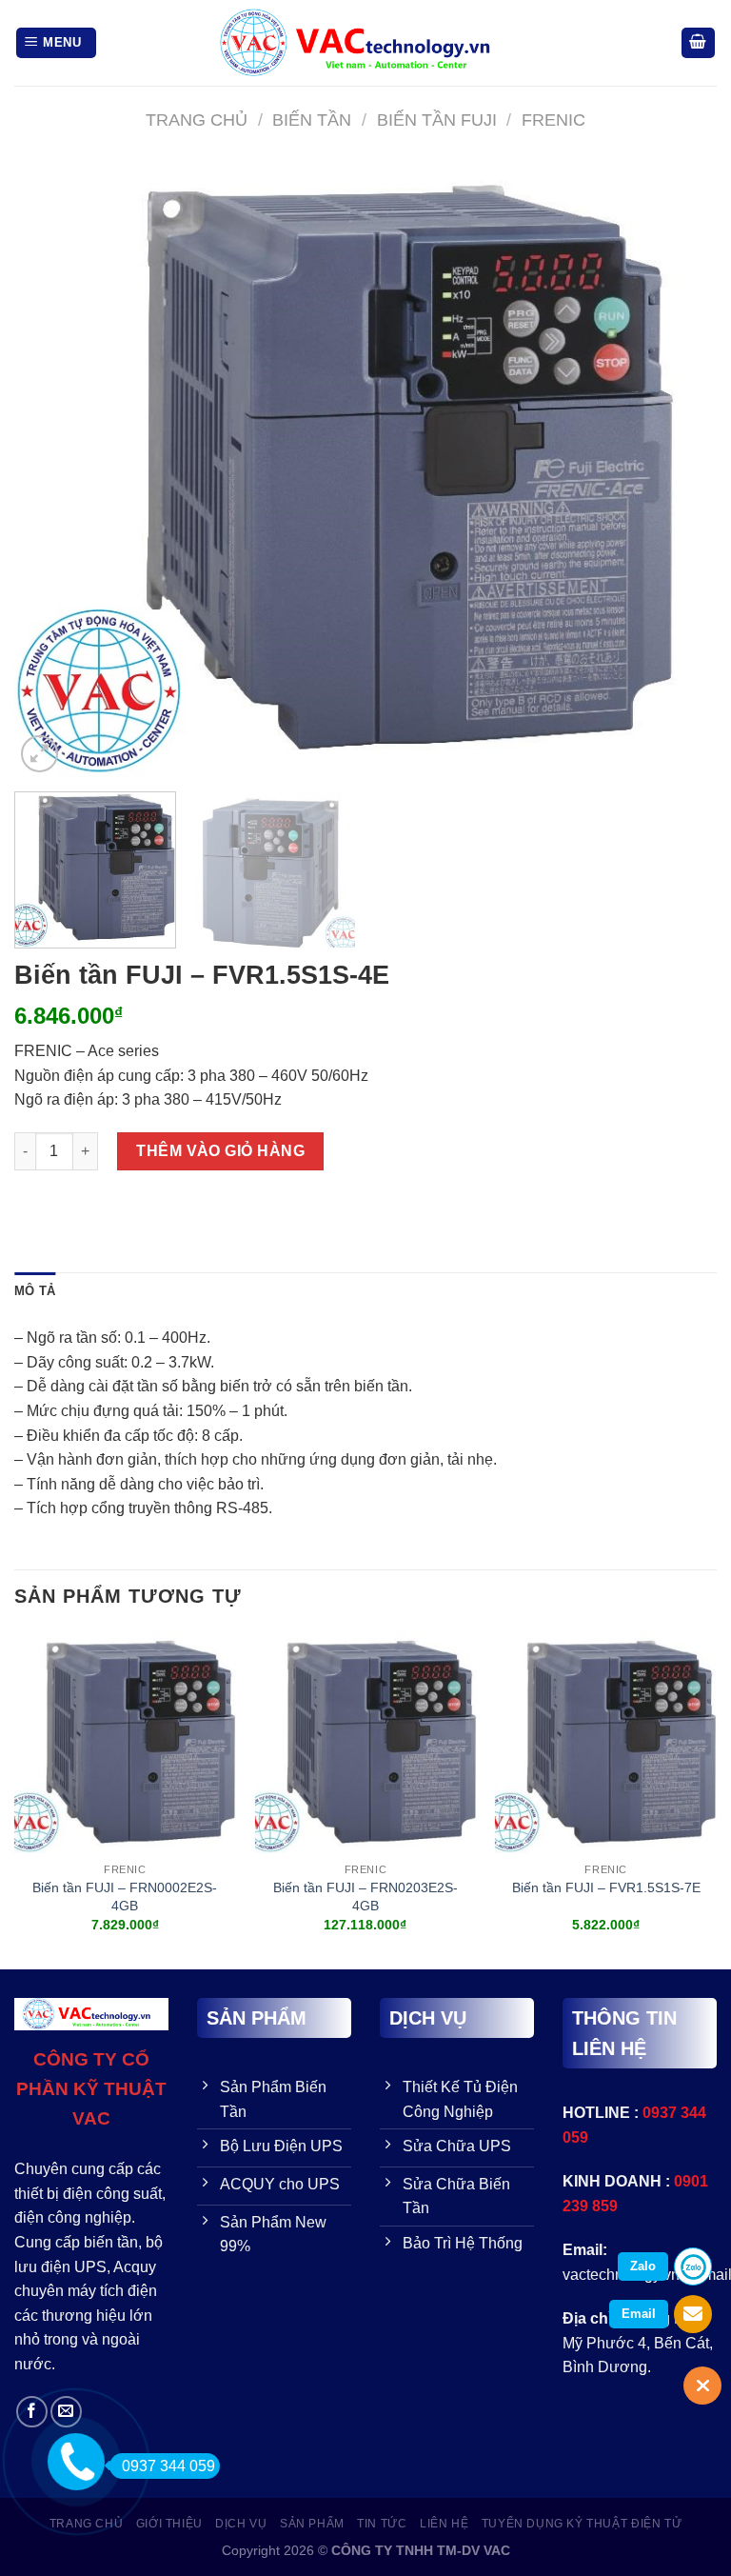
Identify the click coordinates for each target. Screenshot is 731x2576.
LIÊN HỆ (444, 2524)
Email (639, 2314)
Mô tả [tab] (35, 1291)
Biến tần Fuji (437, 120)
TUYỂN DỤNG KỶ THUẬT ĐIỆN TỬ (582, 2524)
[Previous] (52, 469)
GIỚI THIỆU (169, 2524)
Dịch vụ (241, 2524)
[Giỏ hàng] (699, 43)
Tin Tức (382, 2524)
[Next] (679, 469)
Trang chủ (197, 120)
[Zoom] (40, 754)
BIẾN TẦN (312, 120)
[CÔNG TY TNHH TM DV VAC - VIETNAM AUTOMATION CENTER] (365, 43)
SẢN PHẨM (312, 2524)
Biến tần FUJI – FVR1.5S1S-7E (606, 1887)
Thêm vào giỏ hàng (220, 1151)
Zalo (643, 2266)
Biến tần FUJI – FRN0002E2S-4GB (125, 1897)
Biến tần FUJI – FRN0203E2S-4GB (365, 1897)
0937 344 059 (168, 2466)
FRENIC (553, 120)
